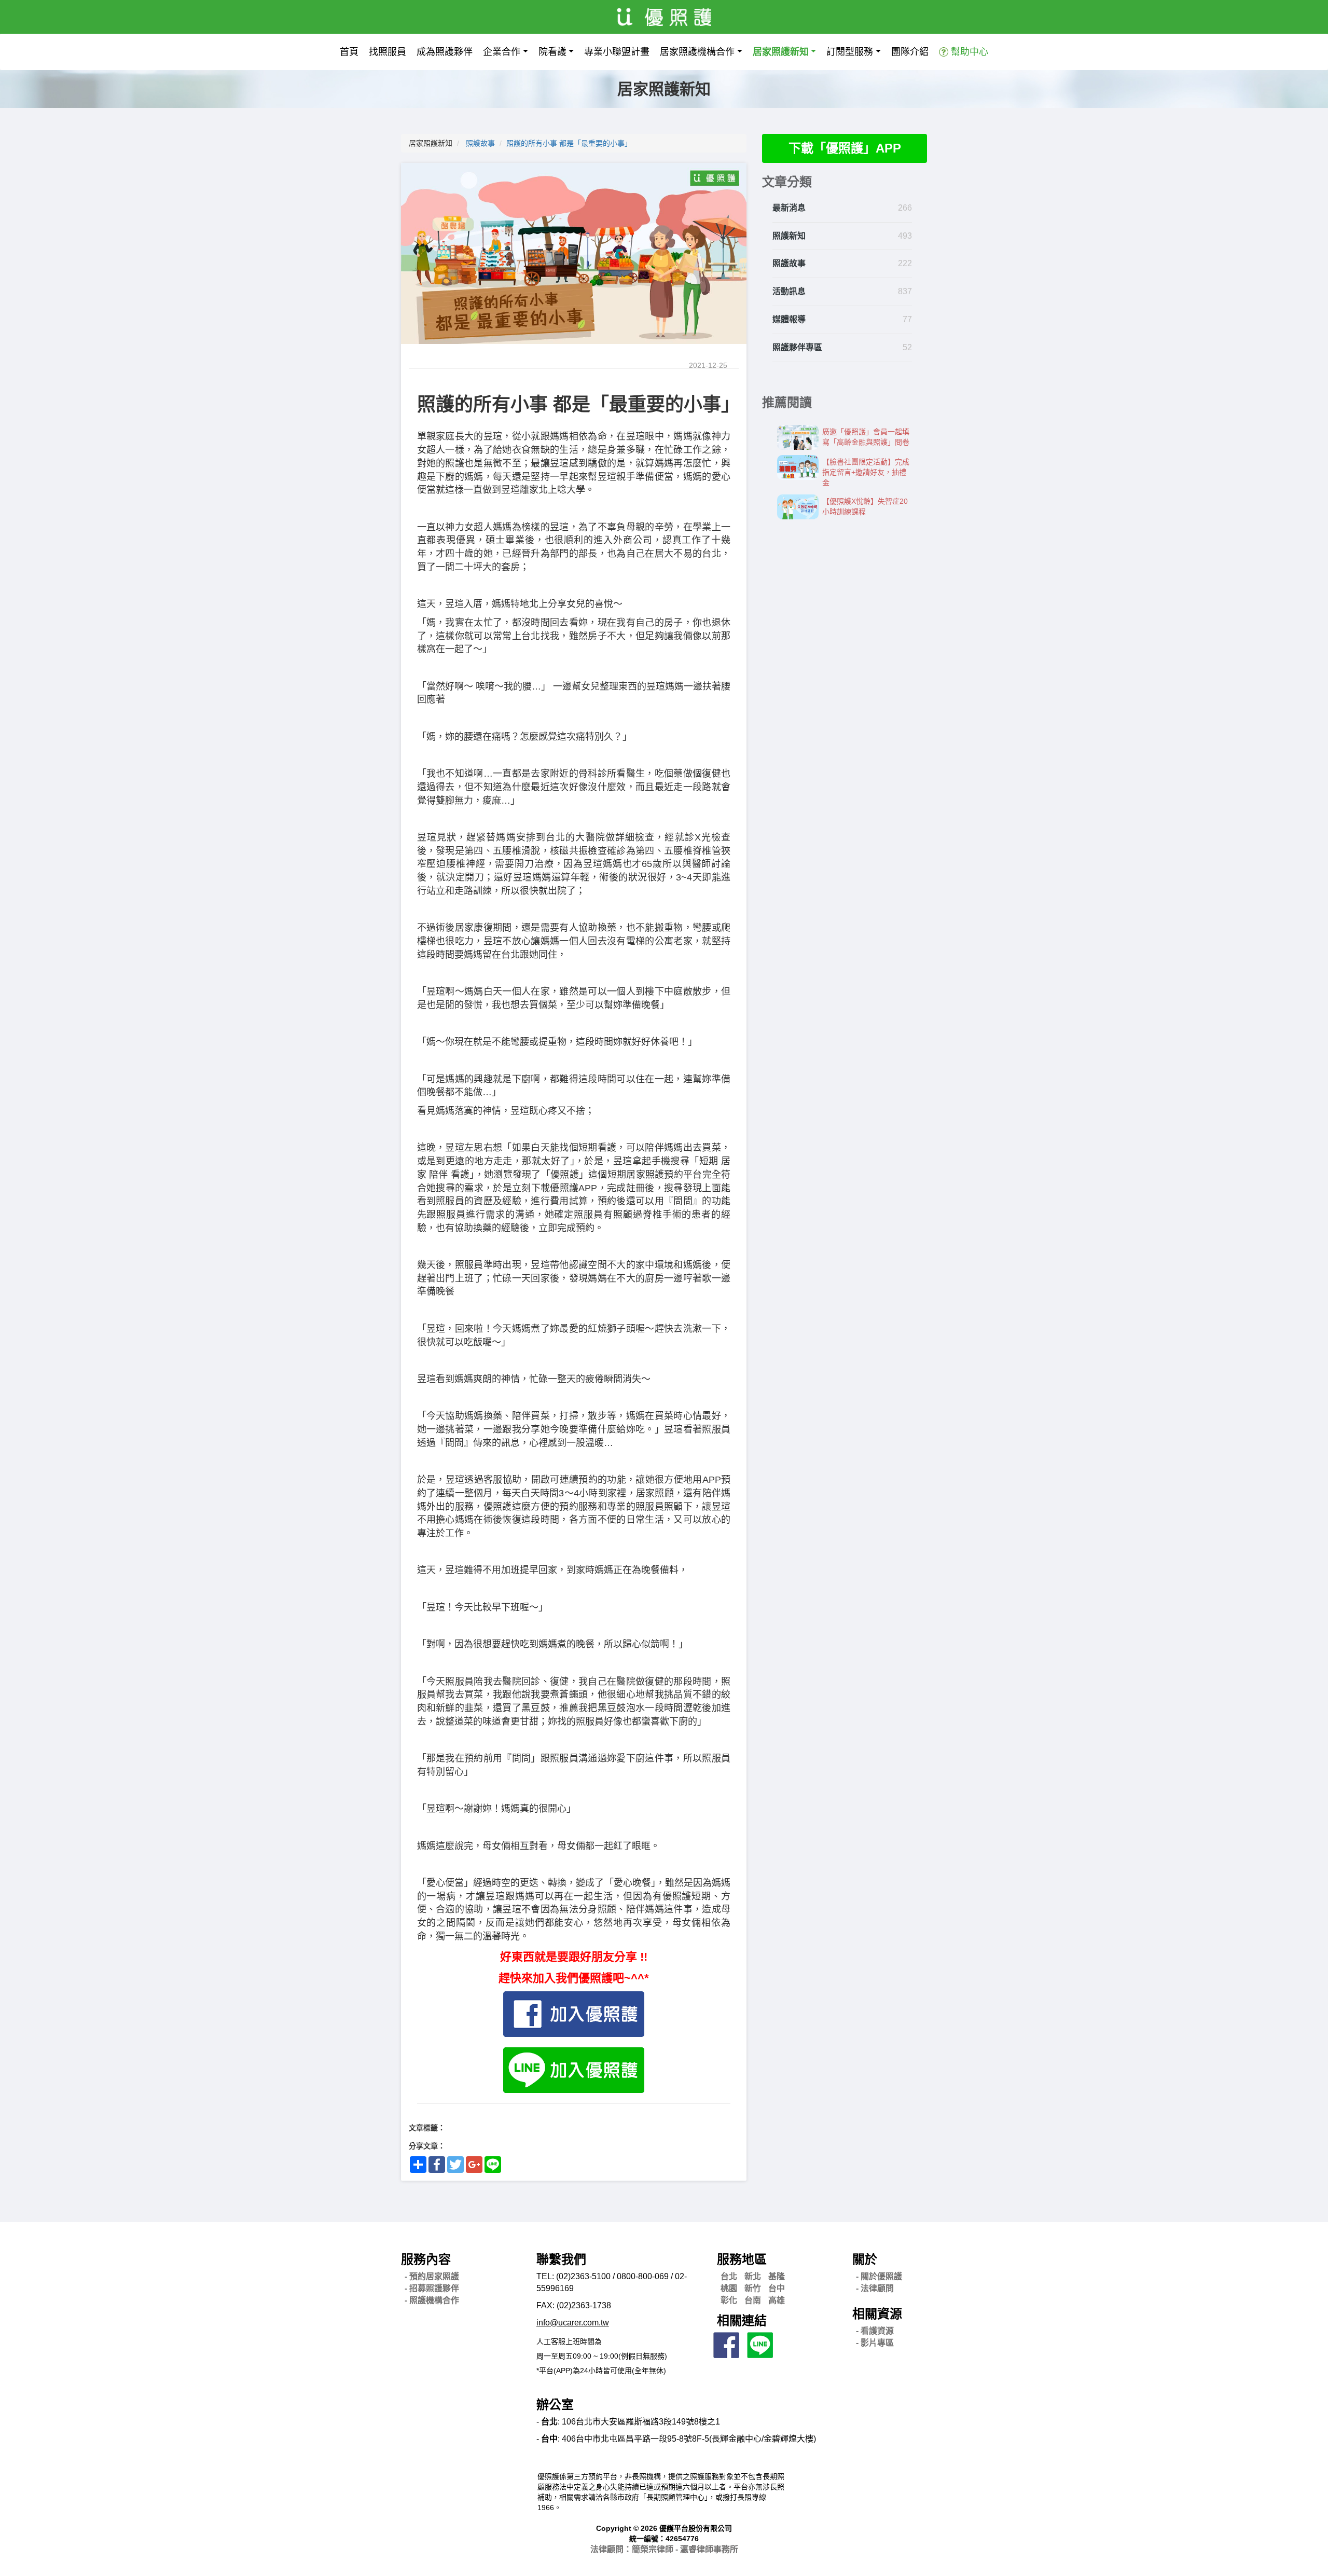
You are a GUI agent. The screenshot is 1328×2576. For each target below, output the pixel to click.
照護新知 (789, 236)
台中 (777, 2288)
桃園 (729, 2288)
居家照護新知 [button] (781, 52)
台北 (729, 2276)
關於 (865, 2259)
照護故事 (480, 143)
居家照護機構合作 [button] (697, 52)
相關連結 (742, 2320)
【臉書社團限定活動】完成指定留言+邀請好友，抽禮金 (866, 472)
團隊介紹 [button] (910, 52)
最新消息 (789, 208)
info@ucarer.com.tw (573, 2323)
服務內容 (426, 2259)
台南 (753, 2300)
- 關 (879, 2276)
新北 (753, 2276)
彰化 (729, 2300)
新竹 (753, 2288)
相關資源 (877, 2314)
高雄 (777, 2300)
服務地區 (742, 2259)
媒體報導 (789, 319)
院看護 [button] (552, 52)
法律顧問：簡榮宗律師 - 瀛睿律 (664, 2549)
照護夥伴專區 (797, 347)
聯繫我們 (561, 2259)
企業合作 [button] (502, 52)
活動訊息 (789, 291)
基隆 (777, 2276)
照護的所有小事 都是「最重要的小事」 (569, 143)
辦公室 (555, 2405)
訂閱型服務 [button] (850, 52)
